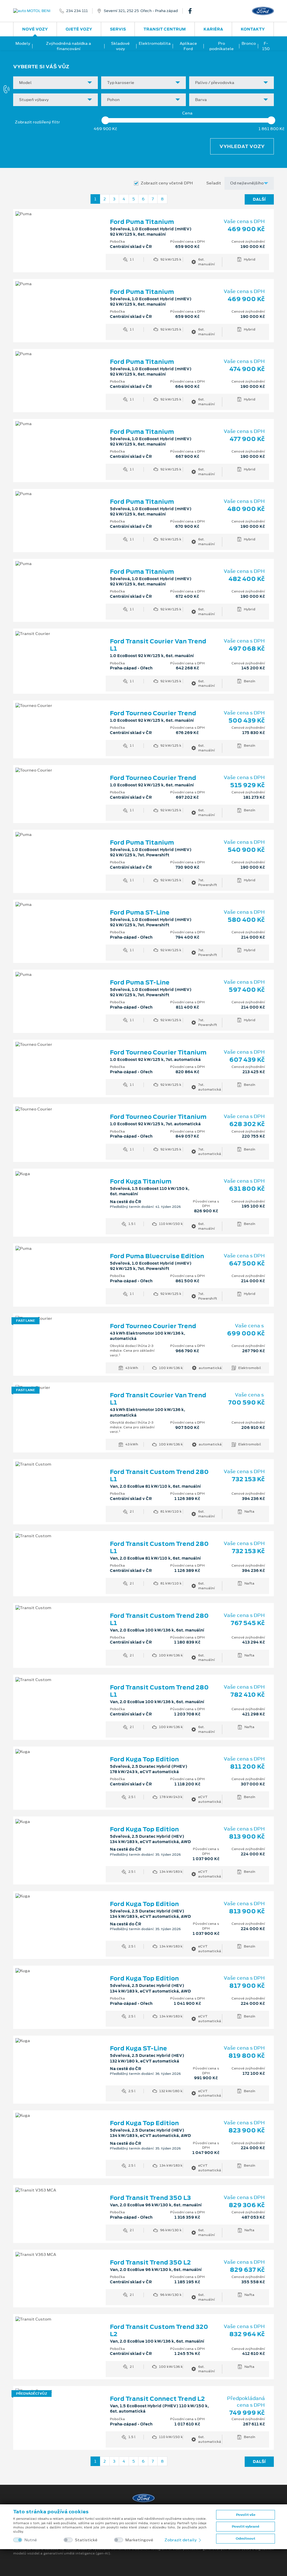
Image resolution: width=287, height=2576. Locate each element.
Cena (187, 113)
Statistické (86, 2540)
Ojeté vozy (79, 29)
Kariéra (213, 29)
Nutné (31, 2540)
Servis (118, 29)
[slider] (105, 120)
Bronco (249, 43)
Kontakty (253, 29)
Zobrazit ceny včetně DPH (167, 183)
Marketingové (139, 2540)
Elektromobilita (155, 43)
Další (259, 199)
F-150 (266, 46)
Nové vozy (35, 29)
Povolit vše (246, 2515)
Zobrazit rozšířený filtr (37, 122)
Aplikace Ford (188, 46)
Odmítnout (246, 2539)
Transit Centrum (165, 29)
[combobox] (55, 83)
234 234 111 (77, 11)
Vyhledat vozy (242, 146)
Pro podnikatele (222, 46)
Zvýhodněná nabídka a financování (69, 46)
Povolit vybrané (246, 2526)
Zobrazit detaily (181, 2540)
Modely (23, 43)
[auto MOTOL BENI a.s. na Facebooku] (192, 11)
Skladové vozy (120, 46)
